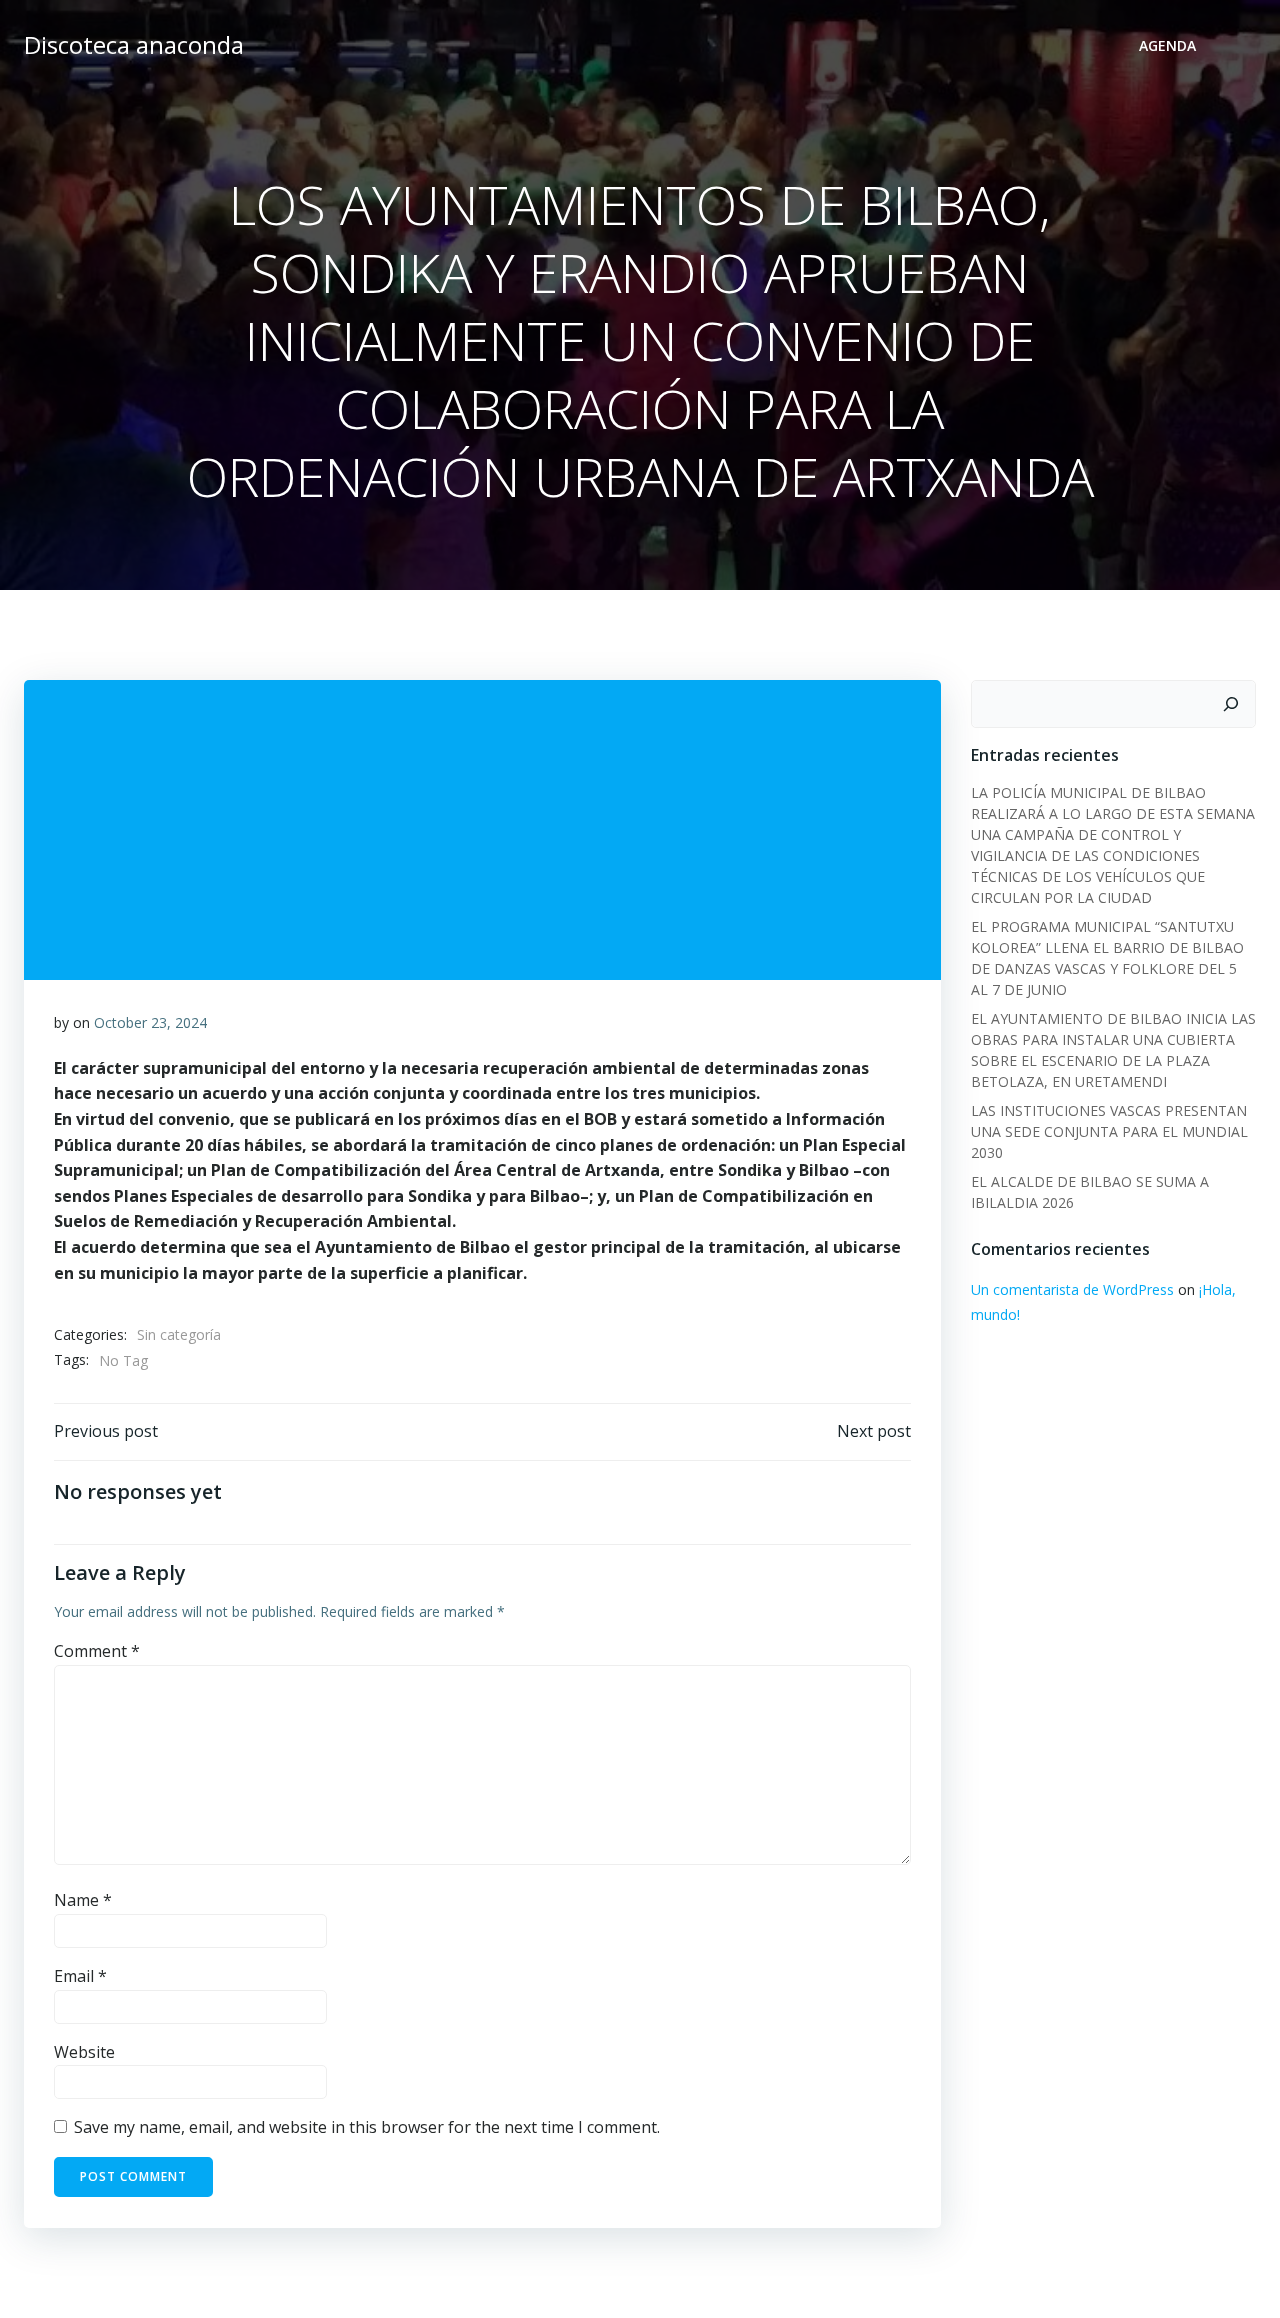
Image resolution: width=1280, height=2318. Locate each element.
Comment (97, 1651)
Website (84, 2052)
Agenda (1167, 45)
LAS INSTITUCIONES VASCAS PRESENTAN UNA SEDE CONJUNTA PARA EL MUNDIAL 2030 (1109, 1131)
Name (83, 1900)
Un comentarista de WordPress (1072, 1289)
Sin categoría (179, 1334)
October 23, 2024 (150, 1022)
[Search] (1231, 704)
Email (80, 1976)
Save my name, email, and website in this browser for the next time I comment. (367, 2127)
